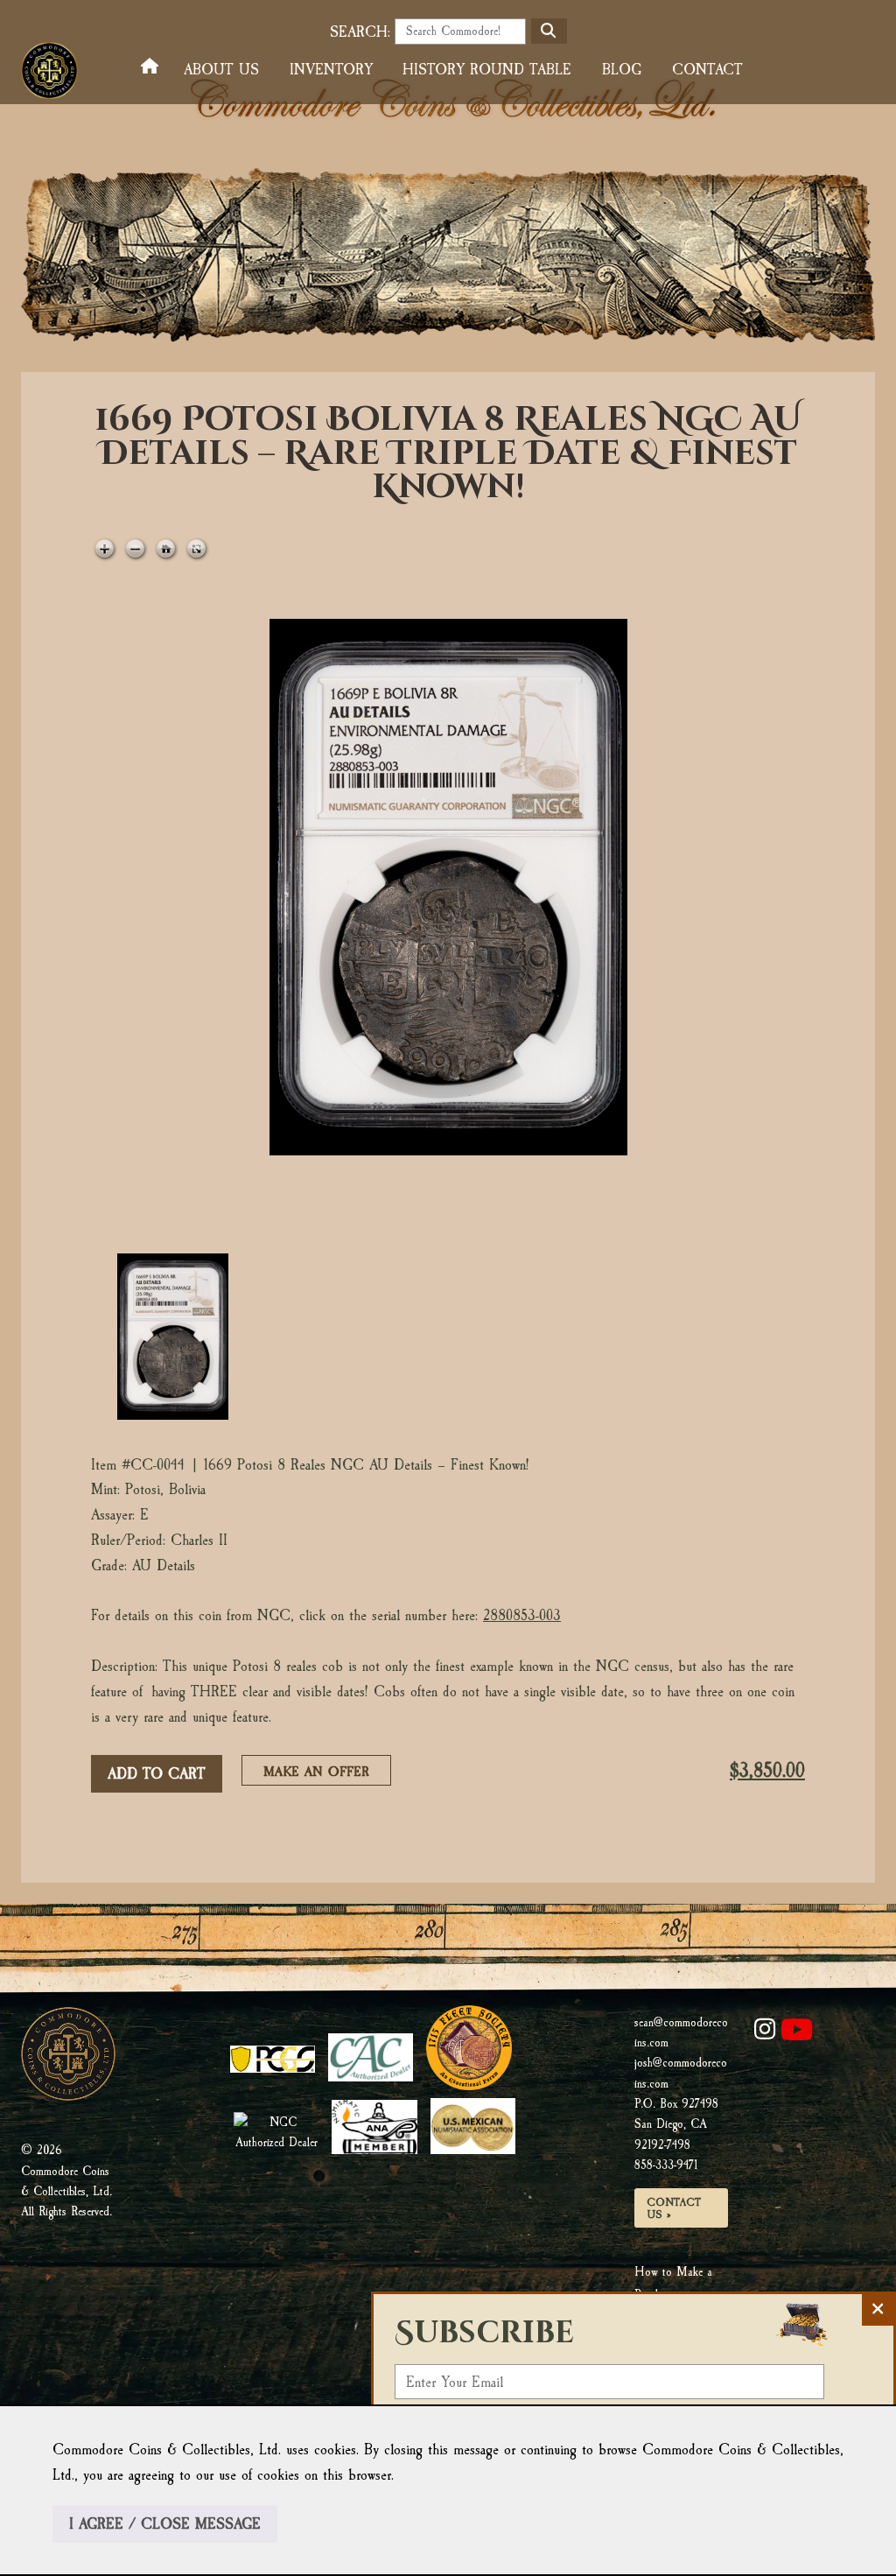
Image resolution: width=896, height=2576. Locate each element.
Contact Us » (674, 2208)
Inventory (331, 70)
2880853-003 (522, 1615)
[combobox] (460, 32)
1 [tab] (172, 1337)
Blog (622, 70)
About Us (221, 70)
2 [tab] (321, 1337)
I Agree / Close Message (165, 2524)
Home (154, 67)
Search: (360, 32)
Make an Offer (322, 1774)
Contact (707, 70)
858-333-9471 (666, 2165)
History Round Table (487, 70)
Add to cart (157, 1774)
